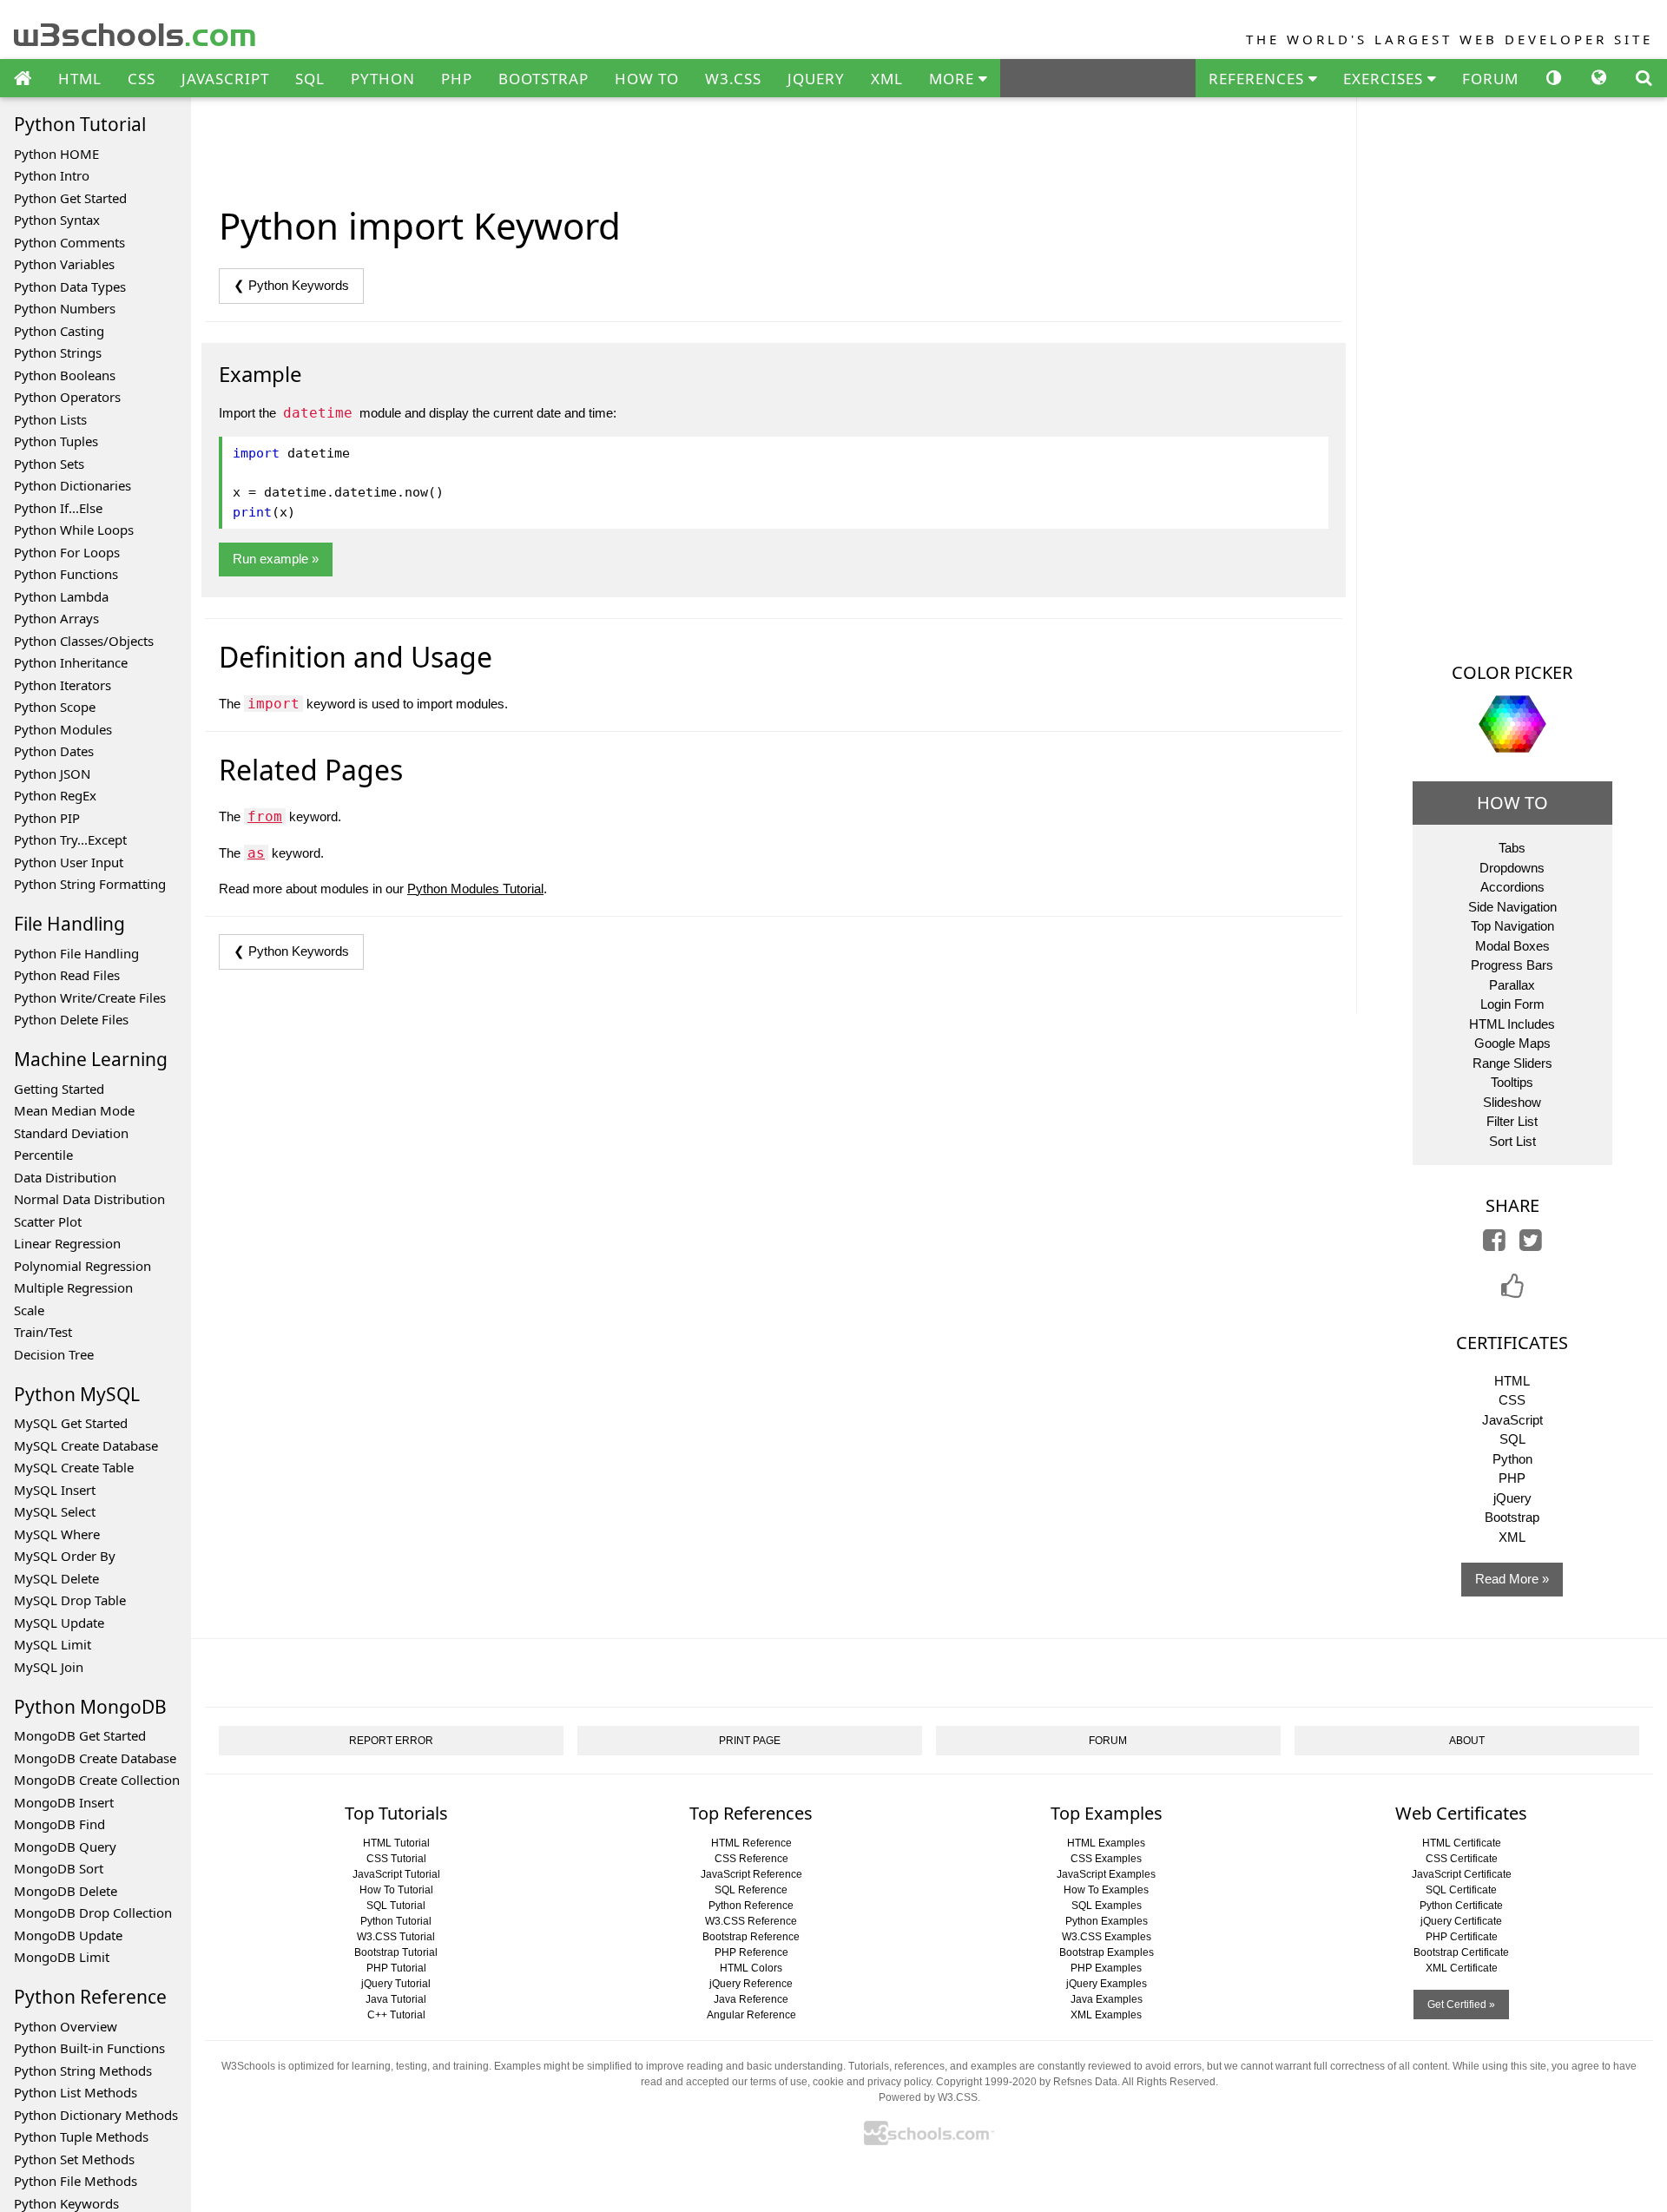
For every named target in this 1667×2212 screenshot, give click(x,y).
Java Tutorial (396, 1999)
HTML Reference (751, 1843)
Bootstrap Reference (751, 1937)
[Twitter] (1531, 1244)
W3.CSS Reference (751, 1921)
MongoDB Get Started (80, 1735)
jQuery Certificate (1461, 1921)
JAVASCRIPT (225, 79)
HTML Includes (1512, 1024)
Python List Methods (76, 2092)
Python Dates (54, 751)
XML (887, 79)
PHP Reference (751, 1952)
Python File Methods (76, 2181)
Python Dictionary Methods (96, 2115)
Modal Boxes (1512, 946)
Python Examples (1107, 1921)
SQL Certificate (1461, 1890)
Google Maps (1512, 1043)
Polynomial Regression (82, 1266)
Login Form (1512, 1004)
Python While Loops (74, 530)
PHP (457, 79)
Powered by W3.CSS (928, 2097)
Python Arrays (56, 618)
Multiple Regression (73, 1287)
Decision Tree (54, 1354)
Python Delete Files (71, 1019)
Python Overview (66, 2026)
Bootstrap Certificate (1461, 1952)
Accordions (1512, 887)
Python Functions (66, 574)
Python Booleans (65, 375)
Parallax (1512, 985)
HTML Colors (751, 1968)
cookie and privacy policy (872, 2082)
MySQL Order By (65, 1556)
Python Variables (64, 264)
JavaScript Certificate (1462, 1874)
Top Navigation (1512, 926)
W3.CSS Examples (1107, 1937)
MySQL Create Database (86, 1445)
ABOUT (1467, 1741)
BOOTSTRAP (544, 79)
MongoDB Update (68, 1935)
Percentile (43, 1155)
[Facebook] (1494, 1244)
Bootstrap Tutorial (396, 1952)
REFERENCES (1258, 79)
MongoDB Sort (59, 1868)
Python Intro (52, 175)
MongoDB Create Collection (97, 1780)
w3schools (136, 31)
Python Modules (63, 729)
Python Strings (58, 352)
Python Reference (751, 1906)
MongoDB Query (65, 1847)
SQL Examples (1107, 1906)
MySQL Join (49, 1667)
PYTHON (383, 79)
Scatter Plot (48, 1221)
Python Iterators (63, 685)
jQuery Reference (751, 1984)
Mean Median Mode (74, 1110)
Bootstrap (1512, 1517)
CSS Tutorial (396, 1859)
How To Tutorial (396, 1890)
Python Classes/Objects (84, 641)
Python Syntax (57, 220)
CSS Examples (1106, 1859)
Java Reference (751, 1999)
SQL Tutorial (396, 1906)
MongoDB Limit (62, 1957)
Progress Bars (1512, 965)
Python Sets (49, 464)
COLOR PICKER (1512, 672)
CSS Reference (751, 1859)
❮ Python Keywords (291, 285)
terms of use (779, 2082)
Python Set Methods (74, 2159)
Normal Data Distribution (89, 1199)
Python (1512, 1459)
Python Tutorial (396, 1921)
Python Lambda (61, 596)
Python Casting (59, 331)
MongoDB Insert (64, 1802)
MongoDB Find (59, 1824)
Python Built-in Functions (89, 2048)
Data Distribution (65, 1177)
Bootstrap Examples (1107, 1952)
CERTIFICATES (1512, 1343)
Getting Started (59, 1089)
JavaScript (1512, 1420)
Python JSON (52, 774)
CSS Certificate (1462, 1859)
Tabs (1512, 848)
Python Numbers (65, 308)
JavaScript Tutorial (396, 1874)
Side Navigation (1512, 907)
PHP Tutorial (396, 1968)
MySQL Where (57, 1534)
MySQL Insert (55, 1490)
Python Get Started (70, 198)
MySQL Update (59, 1623)
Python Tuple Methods (81, 2136)
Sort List (1512, 1141)
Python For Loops (67, 552)
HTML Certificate (1462, 1843)
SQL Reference (751, 1890)
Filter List (1512, 1121)
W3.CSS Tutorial (396, 1937)
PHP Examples (1106, 1968)
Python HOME (56, 154)
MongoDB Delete (66, 1891)
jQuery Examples (1107, 1984)
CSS (142, 79)
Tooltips (1512, 1082)
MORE (954, 79)
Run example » (276, 559)
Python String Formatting (90, 884)
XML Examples (1106, 2015)
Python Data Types (70, 286)
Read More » (1512, 1579)
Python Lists (50, 419)
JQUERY (816, 79)
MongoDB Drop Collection (93, 1912)
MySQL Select (55, 1511)
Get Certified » (1461, 2005)
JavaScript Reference (751, 1874)
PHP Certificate (1462, 1937)
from (265, 816)
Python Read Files (67, 975)
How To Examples (1106, 1890)
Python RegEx (55, 795)
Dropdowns (1512, 868)
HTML (80, 79)
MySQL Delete (56, 1578)
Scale (29, 1310)
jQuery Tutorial (396, 1984)
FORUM (1490, 79)
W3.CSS (733, 79)
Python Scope (55, 707)
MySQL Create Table (74, 1467)
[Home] (23, 79)
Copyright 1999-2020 (986, 2082)
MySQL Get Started (71, 1423)
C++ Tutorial (396, 2015)
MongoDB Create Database (95, 1758)
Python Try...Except (70, 839)
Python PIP (47, 818)
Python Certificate (1461, 1906)
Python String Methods (83, 2070)
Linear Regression (67, 1243)
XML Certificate (1462, 1968)
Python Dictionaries (72, 485)
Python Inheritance (71, 662)
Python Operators (67, 397)
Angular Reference (751, 2015)
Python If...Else (58, 508)
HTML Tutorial (396, 1843)
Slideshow (1512, 1102)
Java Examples (1107, 1999)
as (256, 853)
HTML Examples (1106, 1843)
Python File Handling (76, 953)
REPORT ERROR (391, 1741)
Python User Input (69, 862)
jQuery (1512, 1498)
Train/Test (43, 1332)
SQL (310, 79)
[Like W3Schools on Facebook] (1512, 1291)
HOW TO (647, 79)
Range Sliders (1512, 1063)
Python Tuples (56, 441)
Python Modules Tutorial (475, 889)
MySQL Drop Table (70, 1600)
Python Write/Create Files (90, 997)
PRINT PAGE (750, 1741)
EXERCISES (1385, 79)
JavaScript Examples (1106, 1874)
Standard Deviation (71, 1133)
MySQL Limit (53, 1644)
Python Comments (69, 242)
